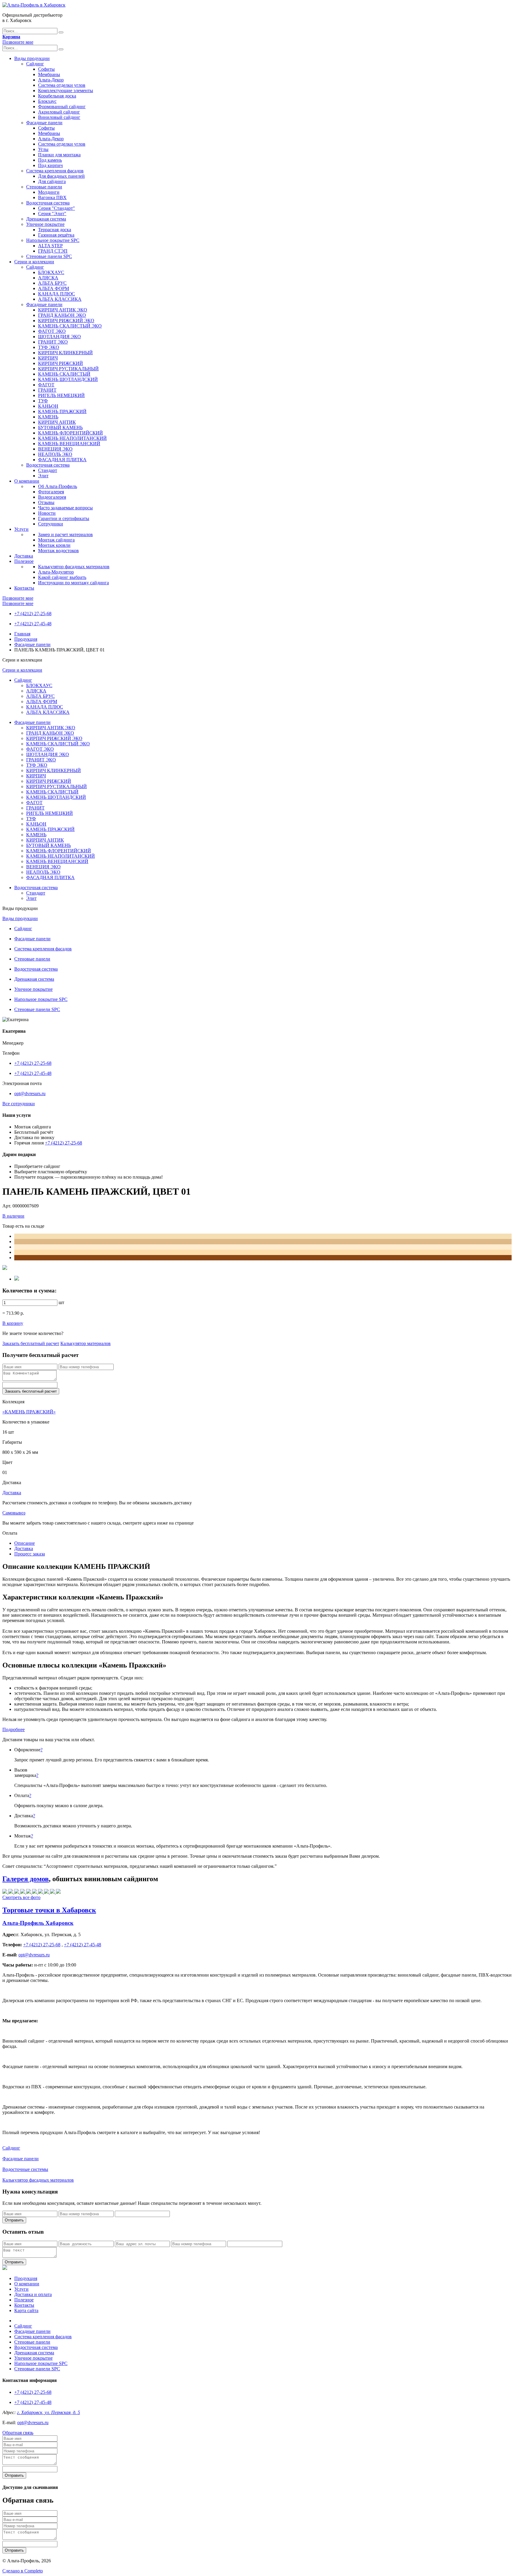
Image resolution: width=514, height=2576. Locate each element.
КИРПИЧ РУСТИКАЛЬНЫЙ (68, 369)
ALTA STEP (50, 246)
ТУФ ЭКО (49, 347)
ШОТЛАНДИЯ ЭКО (59, 337)
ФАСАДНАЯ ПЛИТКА (62, 460)
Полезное (24, 561)
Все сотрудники (19, 1104)
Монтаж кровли (54, 545)
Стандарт (48, 470)
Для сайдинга (52, 181)
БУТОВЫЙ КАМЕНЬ (60, 428)
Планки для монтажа (59, 155)
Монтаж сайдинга (56, 540)
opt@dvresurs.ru (30, 1093)
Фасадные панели (44, 123)
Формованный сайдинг (62, 107)
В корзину (13, 1323)
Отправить (14, 2220)
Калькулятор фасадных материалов (74, 567)
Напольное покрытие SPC (53, 240)
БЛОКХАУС (51, 272)
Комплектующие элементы (66, 90)
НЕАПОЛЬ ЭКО (55, 454)
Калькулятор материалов (86, 1343)
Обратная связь (18, 2433)
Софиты (46, 69)
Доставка (24, 556)
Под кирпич (50, 165)
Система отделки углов (62, 85)
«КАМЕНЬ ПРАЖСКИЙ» (29, 1412)
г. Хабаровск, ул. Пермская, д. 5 (48, 2412)
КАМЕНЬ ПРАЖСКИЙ (62, 411)
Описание (25, 1543)
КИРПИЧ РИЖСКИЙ (61, 363)
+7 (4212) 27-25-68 (33, 614)
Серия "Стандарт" (57, 208)
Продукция (26, 639)
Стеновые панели (44, 187)
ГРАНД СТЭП (53, 251)
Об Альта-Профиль (58, 486)
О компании (27, 481)
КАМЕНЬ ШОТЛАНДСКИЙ (68, 379)
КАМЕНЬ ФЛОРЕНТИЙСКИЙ (70, 433)
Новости (47, 513)
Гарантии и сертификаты (64, 518)
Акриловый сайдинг (59, 112)
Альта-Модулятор (56, 572)
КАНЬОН (48, 406)
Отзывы (46, 502)
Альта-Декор (51, 80)
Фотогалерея (51, 492)
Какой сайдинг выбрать (62, 577)
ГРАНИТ (47, 390)
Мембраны (49, 74)
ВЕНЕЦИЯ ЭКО (55, 449)
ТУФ (43, 401)
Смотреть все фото (21, 1897)
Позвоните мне (18, 42)
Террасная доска (55, 230)
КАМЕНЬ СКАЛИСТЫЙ (64, 374)
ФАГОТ (46, 385)
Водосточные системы (25, 2169)
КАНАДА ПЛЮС (57, 294)
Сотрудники (51, 524)
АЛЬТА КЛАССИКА (60, 299)
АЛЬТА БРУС (52, 283)
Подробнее (14, 1729)
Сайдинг (35, 64)
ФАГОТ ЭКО (52, 331)
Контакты (24, 588)
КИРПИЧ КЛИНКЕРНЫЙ (65, 353)
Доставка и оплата (33, 2294)
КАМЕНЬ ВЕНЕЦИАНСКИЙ (69, 444)
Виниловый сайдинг (59, 117)
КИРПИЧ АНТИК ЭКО (63, 310)
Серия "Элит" (52, 214)
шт (61, 1302)
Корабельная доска (57, 96)
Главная (22, 634)
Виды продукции (32, 58)
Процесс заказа (30, 1554)
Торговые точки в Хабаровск (49, 1910)
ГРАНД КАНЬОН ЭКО (62, 315)
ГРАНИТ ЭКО (53, 342)
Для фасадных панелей (61, 176)
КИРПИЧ (48, 358)
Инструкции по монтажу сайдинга (73, 583)
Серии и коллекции (34, 262)
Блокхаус (47, 101)
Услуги (21, 529)
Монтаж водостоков (58, 551)
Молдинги (49, 192)
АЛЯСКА (48, 278)
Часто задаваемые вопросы (65, 508)
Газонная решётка (56, 235)
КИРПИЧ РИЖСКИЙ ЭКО (66, 321)
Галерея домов (26, 1879)
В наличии (13, 1216)
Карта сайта (26, 2310)
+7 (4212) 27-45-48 (33, 624)
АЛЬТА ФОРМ (54, 288)
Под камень (50, 160)
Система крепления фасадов (55, 171)
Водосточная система (48, 203)
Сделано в (23, 2571)
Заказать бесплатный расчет (31, 1343)
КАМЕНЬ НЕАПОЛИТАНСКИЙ (72, 438)
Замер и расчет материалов (65, 534)
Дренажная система (46, 219)
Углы (43, 149)
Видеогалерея (52, 497)
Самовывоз (14, 1513)
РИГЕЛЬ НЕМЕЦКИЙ (61, 395)
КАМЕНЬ (48, 417)
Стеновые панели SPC (49, 256)
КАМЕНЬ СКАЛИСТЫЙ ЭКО (70, 326)
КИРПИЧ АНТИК (57, 422)
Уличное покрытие (45, 224)
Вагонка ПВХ (52, 197)
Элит (43, 476)
